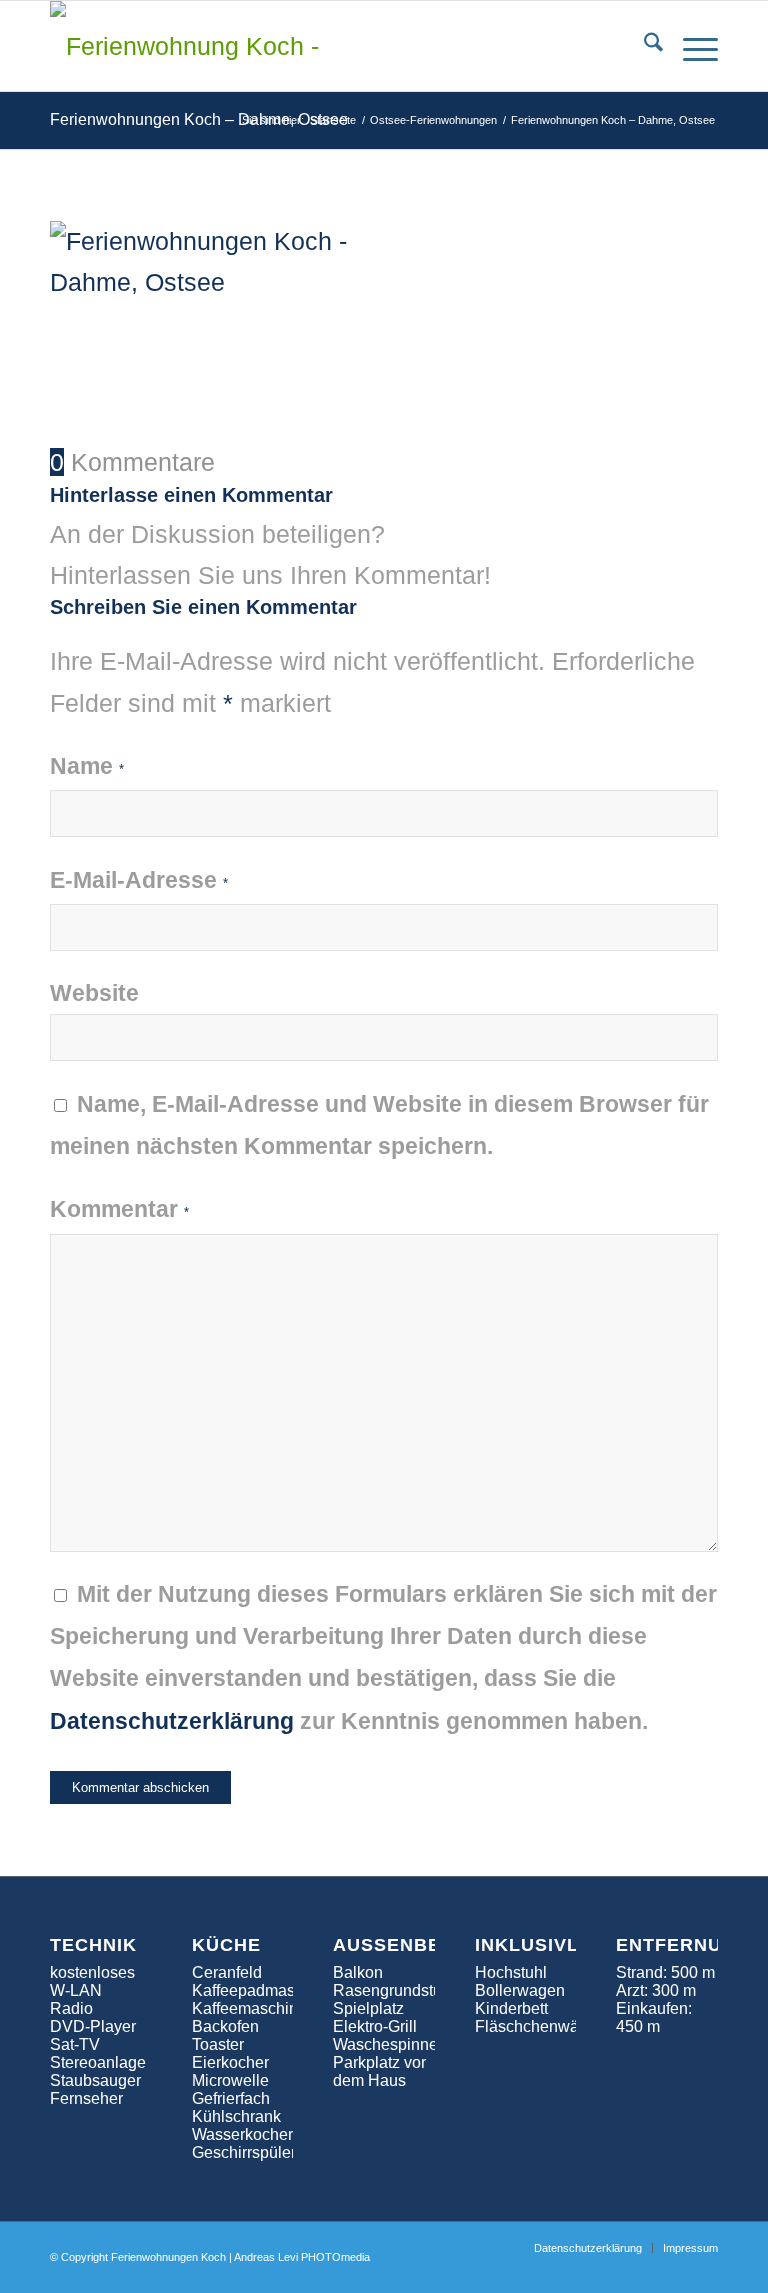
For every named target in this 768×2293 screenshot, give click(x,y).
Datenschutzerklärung (172, 1721)
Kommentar (119, 1209)
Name (87, 766)
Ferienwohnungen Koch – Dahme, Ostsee (199, 119)
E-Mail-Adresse (139, 880)
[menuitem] (643, 46)
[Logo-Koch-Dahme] (185, 46)
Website (94, 993)
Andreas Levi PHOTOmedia (302, 2257)
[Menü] (690, 46)
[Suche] (643, 46)
